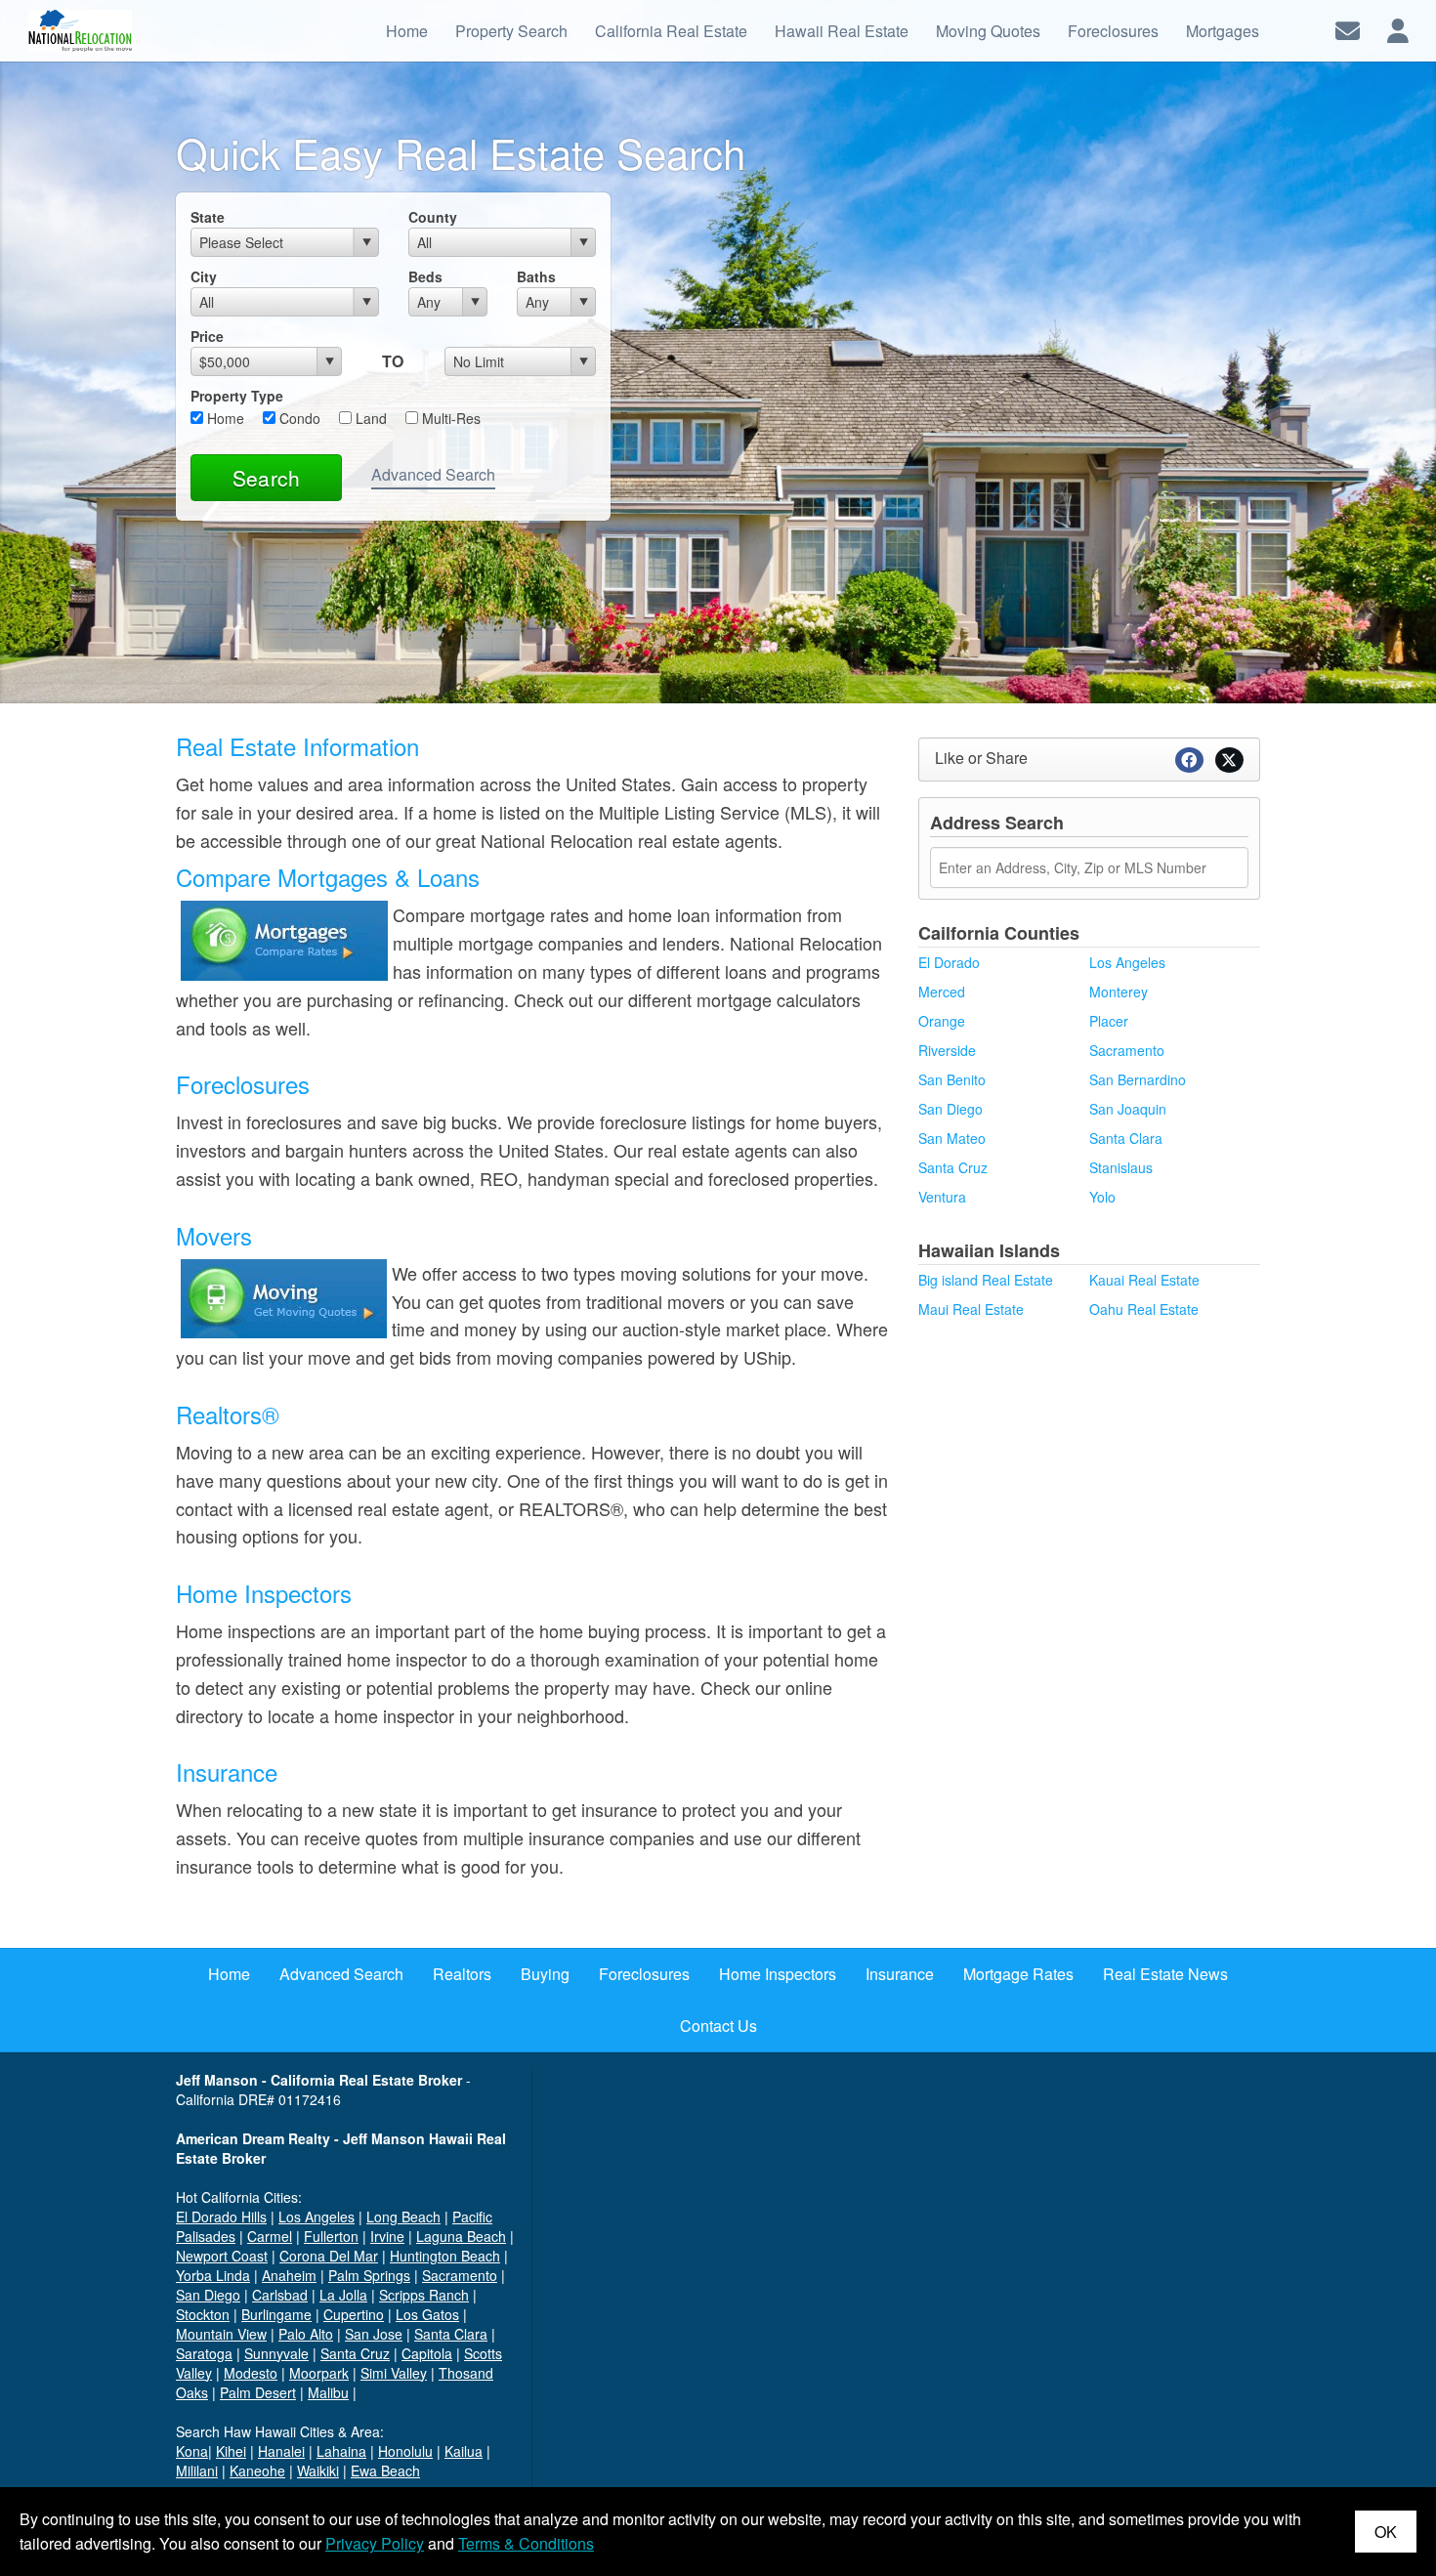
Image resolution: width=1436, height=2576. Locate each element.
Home (224, 418)
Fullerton (331, 2236)
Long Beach (403, 2217)
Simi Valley (394, 2373)
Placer (1109, 1021)
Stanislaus (1121, 1167)
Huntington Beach (445, 2256)
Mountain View (221, 2334)
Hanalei (281, 2451)
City (204, 276)
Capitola (427, 2353)
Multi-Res (449, 418)
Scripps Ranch (424, 2295)
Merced (942, 992)
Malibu (328, 2392)
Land (369, 418)
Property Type (237, 396)
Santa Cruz (953, 1167)
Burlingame (276, 2314)
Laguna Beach (461, 2236)
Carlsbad (280, 2295)
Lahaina (341, 2451)
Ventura (942, 1197)
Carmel (270, 2236)
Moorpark (319, 2373)
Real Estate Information (297, 746)
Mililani (197, 2470)
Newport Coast (222, 2256)
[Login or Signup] (1398, 29)
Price (207, 336)
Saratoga (204, 2353)
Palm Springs (369, 2275)
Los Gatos (427, 2314)
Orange (942, 1021)
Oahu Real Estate (1144, 1309)
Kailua (464, 2451)
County (433, 217)
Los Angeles (1127, 962)
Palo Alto (306, 2334)
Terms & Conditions (526, 2543)
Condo (298, 418)
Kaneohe (257, 2470)
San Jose (374, 2334)
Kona (192, 2451)
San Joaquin (1128, 1109)
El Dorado (949, 962)
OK (1386, 2532)
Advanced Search (433, 474)
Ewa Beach (385, 2470)
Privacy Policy (375, 2543)
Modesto (251, 2373)
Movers (214, 1235)
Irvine (387, 2236)
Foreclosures (243, 1084)
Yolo (1102, 1197)
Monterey (1119, 992)
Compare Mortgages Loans (328, 877)
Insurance (227, 1772)
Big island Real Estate (986, 1280)
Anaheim (289, 2275)
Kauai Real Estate (1144, 1280)
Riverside (947, 1050)
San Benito (952, 1079)
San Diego (950, 1109)
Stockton (203, 2314)
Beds (425, 276)
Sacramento (1127, 1050)
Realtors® (228, 1414)
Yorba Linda (213, 2275)
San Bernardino (1138, 1079)
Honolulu (405, 2451)
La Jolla (343, 2295)
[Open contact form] (1348, 29)
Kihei (231, 2451)
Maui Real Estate (971, 1309)
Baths (536, 276)
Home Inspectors (264, 1593)
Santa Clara (1126, 1138)
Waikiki (318, 2470)
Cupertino (354, 2314)
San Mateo (952, 1138)
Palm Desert (258, 2392)
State (208, 217)
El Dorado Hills (221, 2217)
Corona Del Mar (329, 2256)
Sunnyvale (276, 2353)
